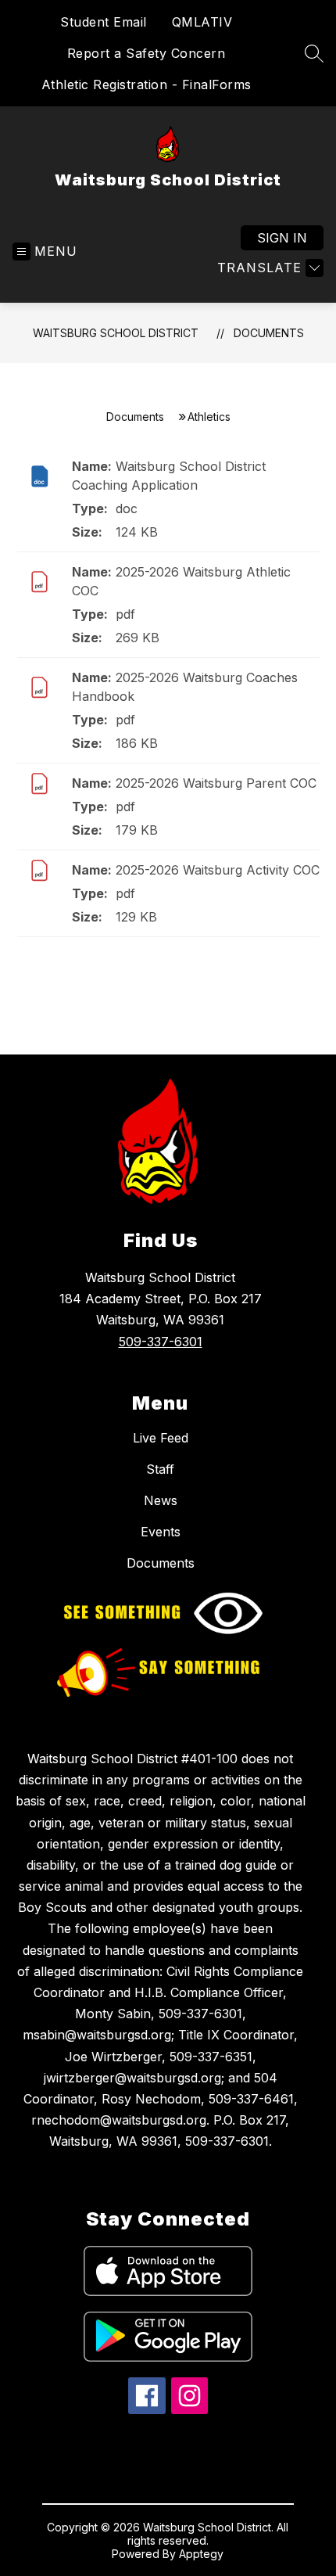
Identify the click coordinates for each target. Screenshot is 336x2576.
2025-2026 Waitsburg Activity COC (218, 870)
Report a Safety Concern (147, 53)
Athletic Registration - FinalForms (147, 84)
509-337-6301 (161, 1342)
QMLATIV (202, 22)
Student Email (104, 22)
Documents (269, 333)
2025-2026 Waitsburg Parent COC (216, 783)
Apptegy (201, 2554)
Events (161, 1532)
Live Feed (161, 1438)
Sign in (282, 238)
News (161, 1500)
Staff (160, 1469)
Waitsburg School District (116, 333)
